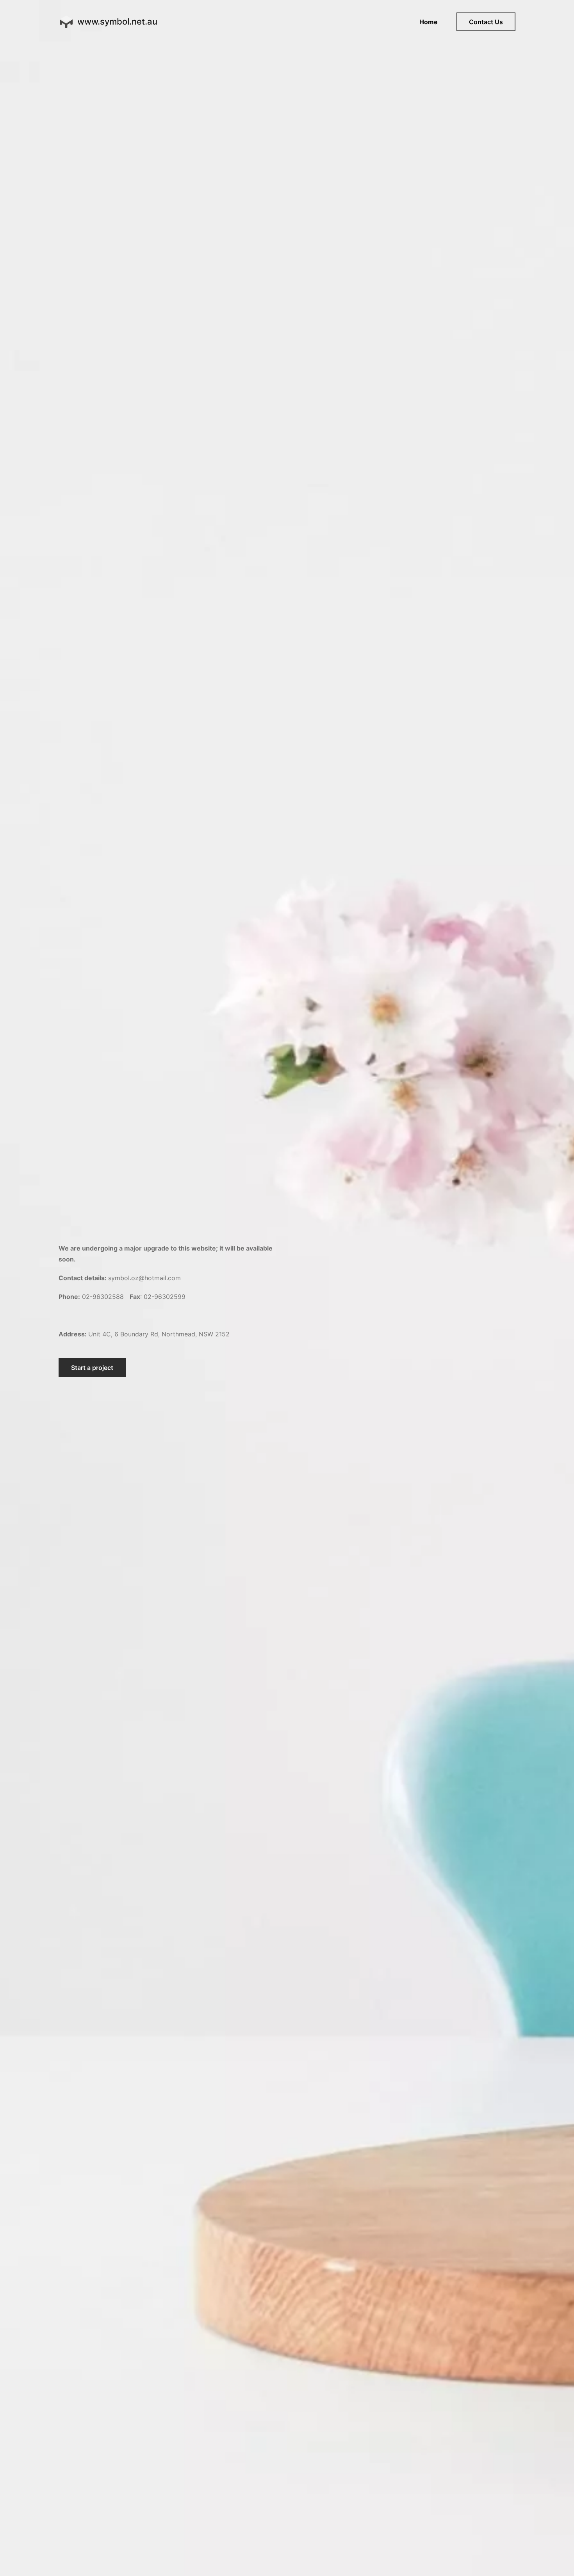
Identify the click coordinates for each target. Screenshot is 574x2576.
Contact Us (486, 22)
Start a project (92, 1368)
